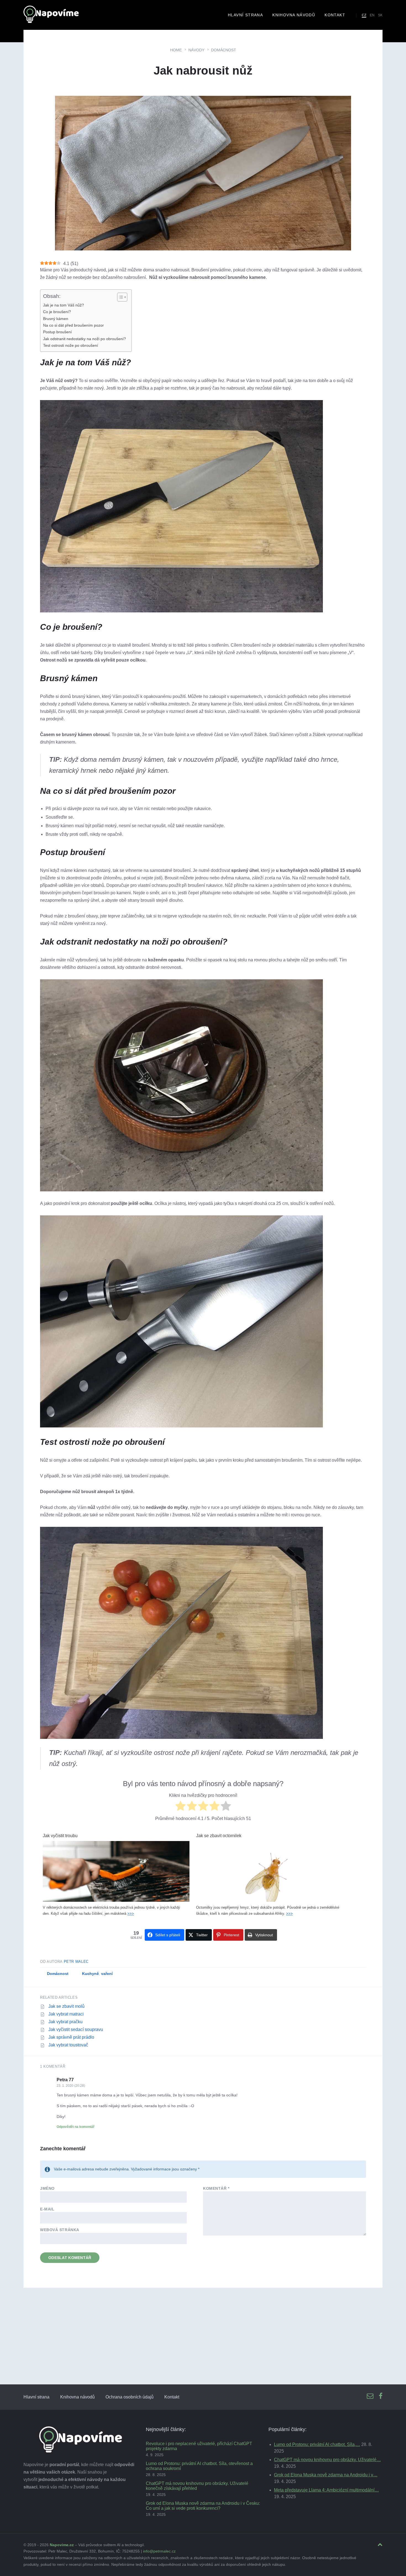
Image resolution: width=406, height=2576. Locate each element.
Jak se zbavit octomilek (219, 1836)
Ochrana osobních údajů (130, 2397)
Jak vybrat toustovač (68, 2045)
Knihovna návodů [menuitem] (294, 15)
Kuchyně (90, 1974)
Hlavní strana (36, 2397)
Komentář (216, 2188)
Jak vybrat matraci (66, 2014)
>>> (131, 1914)
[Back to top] (380, 2545)
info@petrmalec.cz (159, 2551)
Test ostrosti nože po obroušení (71, 345)
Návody (196, 50)
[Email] (370, 2396)
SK (380, 15)
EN (372, 15)
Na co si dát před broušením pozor (73, 325)
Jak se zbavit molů (66, 2006)
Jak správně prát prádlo (71, 2037)
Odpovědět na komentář (76, 2127)
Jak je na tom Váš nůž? (64, 305)
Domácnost (224, 50)
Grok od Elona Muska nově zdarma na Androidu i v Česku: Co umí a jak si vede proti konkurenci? (203, 2506)
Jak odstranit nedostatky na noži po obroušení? (85, 339)
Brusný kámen (56, 319)
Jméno (47, 2188)
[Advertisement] (203, 2343)
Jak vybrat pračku (65, 2022)
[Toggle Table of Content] (119, 297)
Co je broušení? (57, 312)
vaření (107, 1974)
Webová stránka (60, 2230)
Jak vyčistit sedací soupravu (76, 2029)
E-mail (47, 2209)
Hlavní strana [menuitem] (245, 15)
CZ (364, 15)
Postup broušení (57, 332)
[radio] (180, 1807)
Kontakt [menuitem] (335, 15)
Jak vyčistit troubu (60, 1836)
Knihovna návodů (77, 2397)
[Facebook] (381, 2396)
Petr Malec (76, 1962)
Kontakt (172, 2397)
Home (176, 50)
